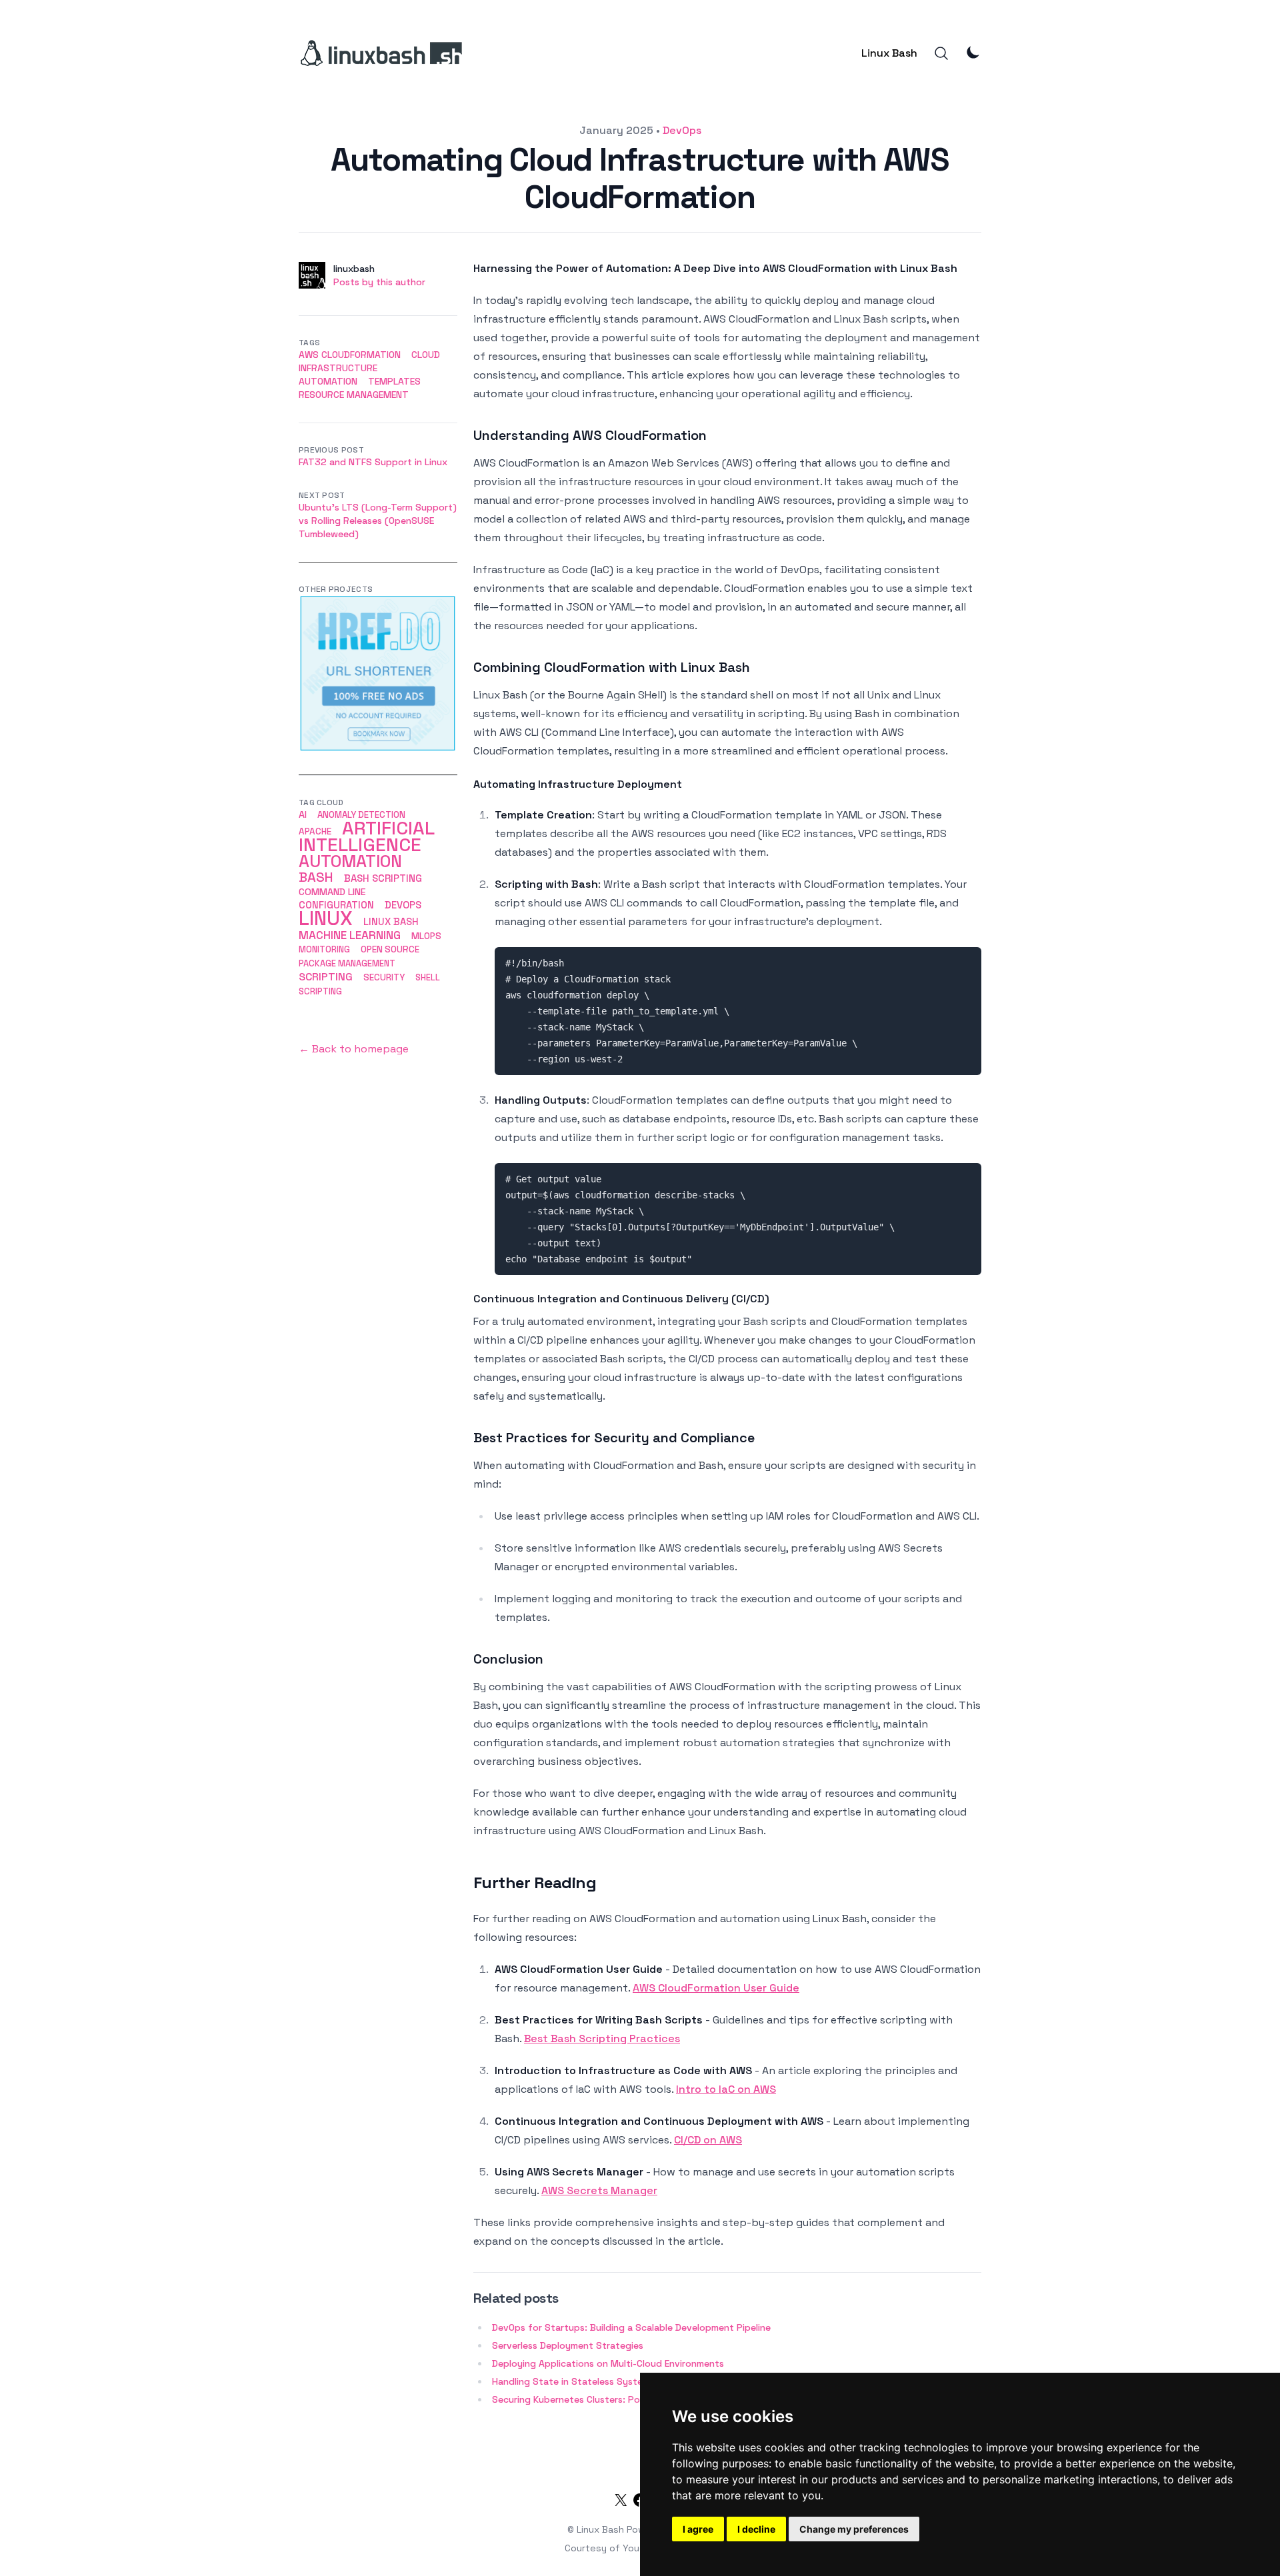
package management (347, 963)
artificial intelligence (366, 836)
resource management (354, 395)
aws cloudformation (350, 355)
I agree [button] (698, 2529)
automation (328, 381)
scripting (326, 977)
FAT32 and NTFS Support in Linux (373, 462)
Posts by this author (379, 282)
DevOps (682, 130)
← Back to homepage (354, 1049)
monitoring (324, 949)
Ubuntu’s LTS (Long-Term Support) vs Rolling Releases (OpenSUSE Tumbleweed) (378, 521)
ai (303, 814)
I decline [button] (756, 2529)
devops (403, 905)
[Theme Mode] (973, 52)
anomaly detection (361, 815)
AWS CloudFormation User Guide (716, 1988)
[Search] (941, 53)
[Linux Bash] (380, 53)
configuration (336, 905)
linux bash (391, 922)
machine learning (350, 935)
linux (326, 918)
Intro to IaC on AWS (726, 2089)
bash (316, 877)
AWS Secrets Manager (599, 2190)
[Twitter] (621, 2503)
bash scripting (383, 878)
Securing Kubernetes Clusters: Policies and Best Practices (620, 2399)
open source (390, 949)
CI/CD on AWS (708, 2140)
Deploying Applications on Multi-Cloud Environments (608, 2363)
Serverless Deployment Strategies (568, 2345)
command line (332, 892)
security (384, 977)
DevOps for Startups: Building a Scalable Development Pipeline (631, 2327)
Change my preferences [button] (854, 2529)
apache (315, 831)
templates (394, 381)
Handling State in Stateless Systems (573, 2381)
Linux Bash (889, 53)
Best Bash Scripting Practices (602, 2038)
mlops (426, 936)
